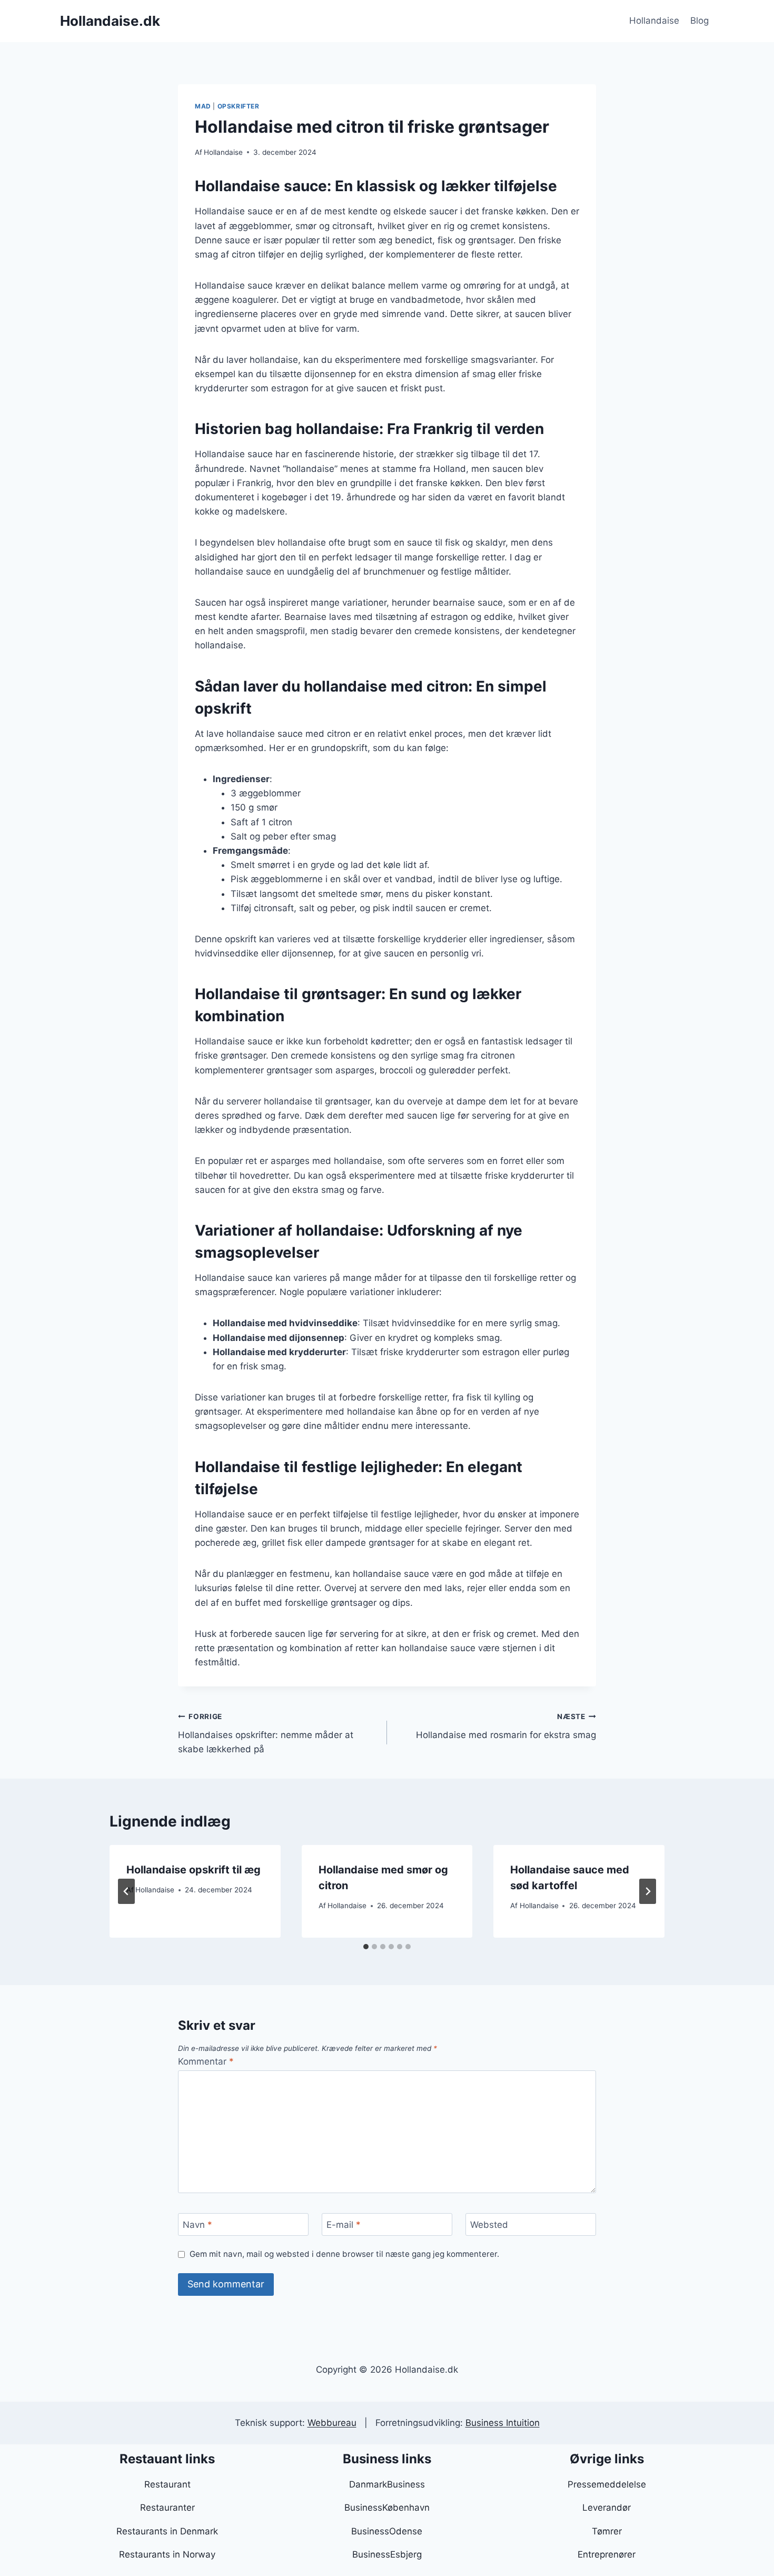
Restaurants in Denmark (167, 2531)
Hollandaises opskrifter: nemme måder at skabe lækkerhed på (266, 1733)
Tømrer (607, 2531)
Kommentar (206, 2061)
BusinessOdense (387, 2531)
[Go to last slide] (126, 1891)
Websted (489, 2225)
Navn (197, 2225)
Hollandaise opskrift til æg (193, 1870)
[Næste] (648, 1891)
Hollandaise (654, 21)
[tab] (366, 1947)
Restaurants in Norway (167, 2554)
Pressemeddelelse (607, 2484)
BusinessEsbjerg (387, 2554)
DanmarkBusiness (387, 2484)
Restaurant (167, 2484)
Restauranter (167, 2508)
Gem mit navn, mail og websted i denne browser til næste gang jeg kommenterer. (344, 2254)
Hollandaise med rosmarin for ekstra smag (506, 1726)
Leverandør (607, 2508)
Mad (203, 106)
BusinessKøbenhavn (387, 2508)
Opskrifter (239, 106)
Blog (699, 21)
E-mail (344, 2225)
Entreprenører (607, 2554)
